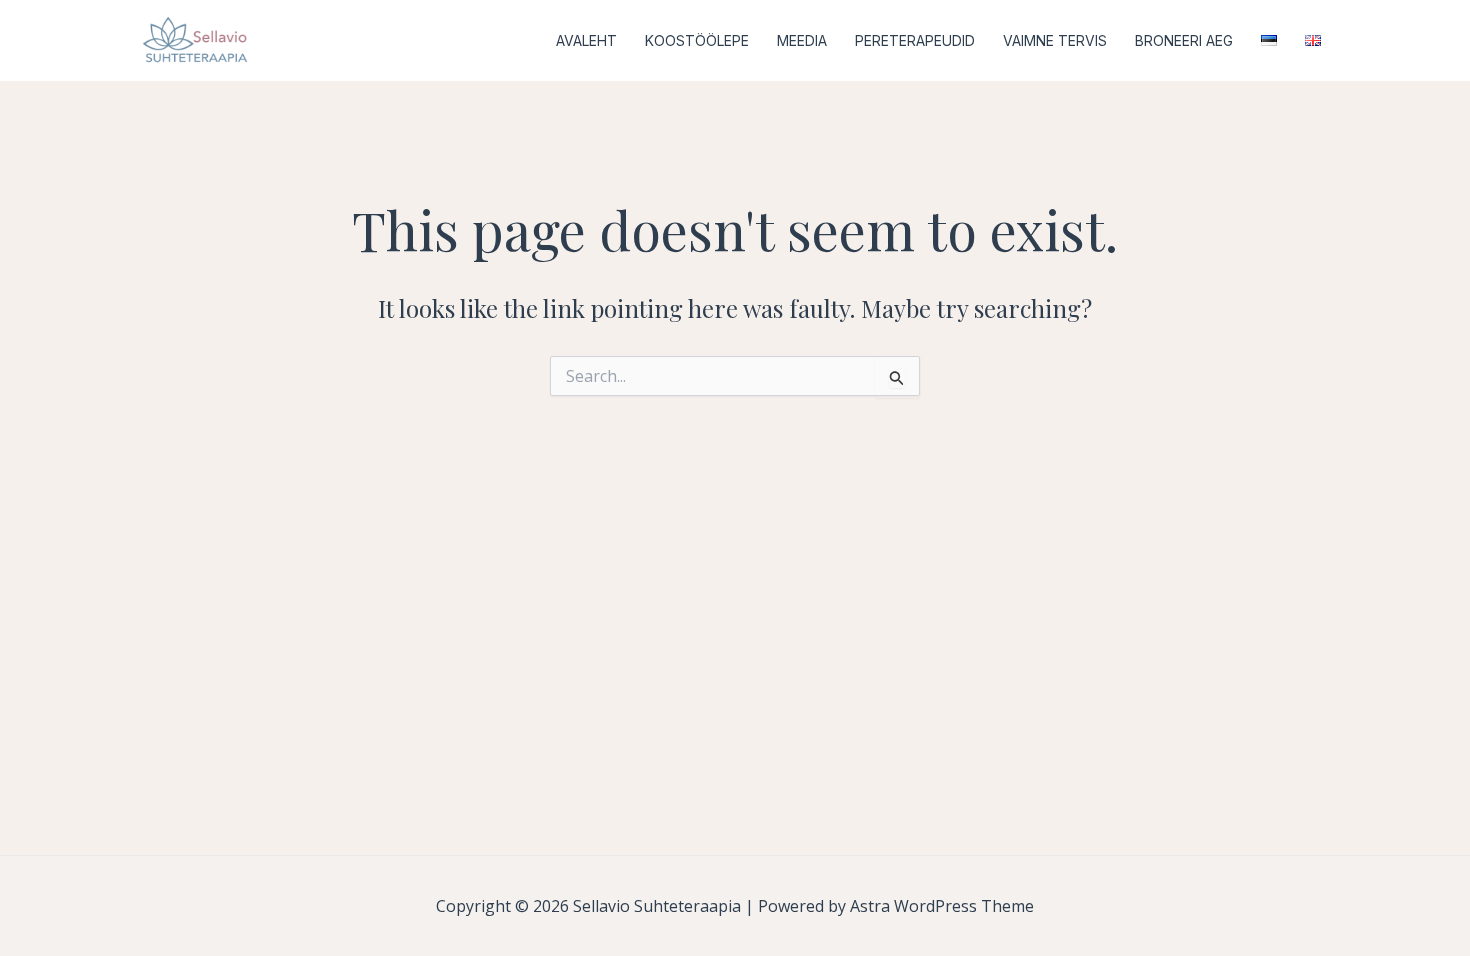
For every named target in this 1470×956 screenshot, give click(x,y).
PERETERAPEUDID (915, 40)
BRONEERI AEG (1184, 40)
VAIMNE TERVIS (1055, 40)
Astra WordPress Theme (942, 906)
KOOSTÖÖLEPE (697, 40)
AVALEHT (586, 40)
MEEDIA (802, 40)
